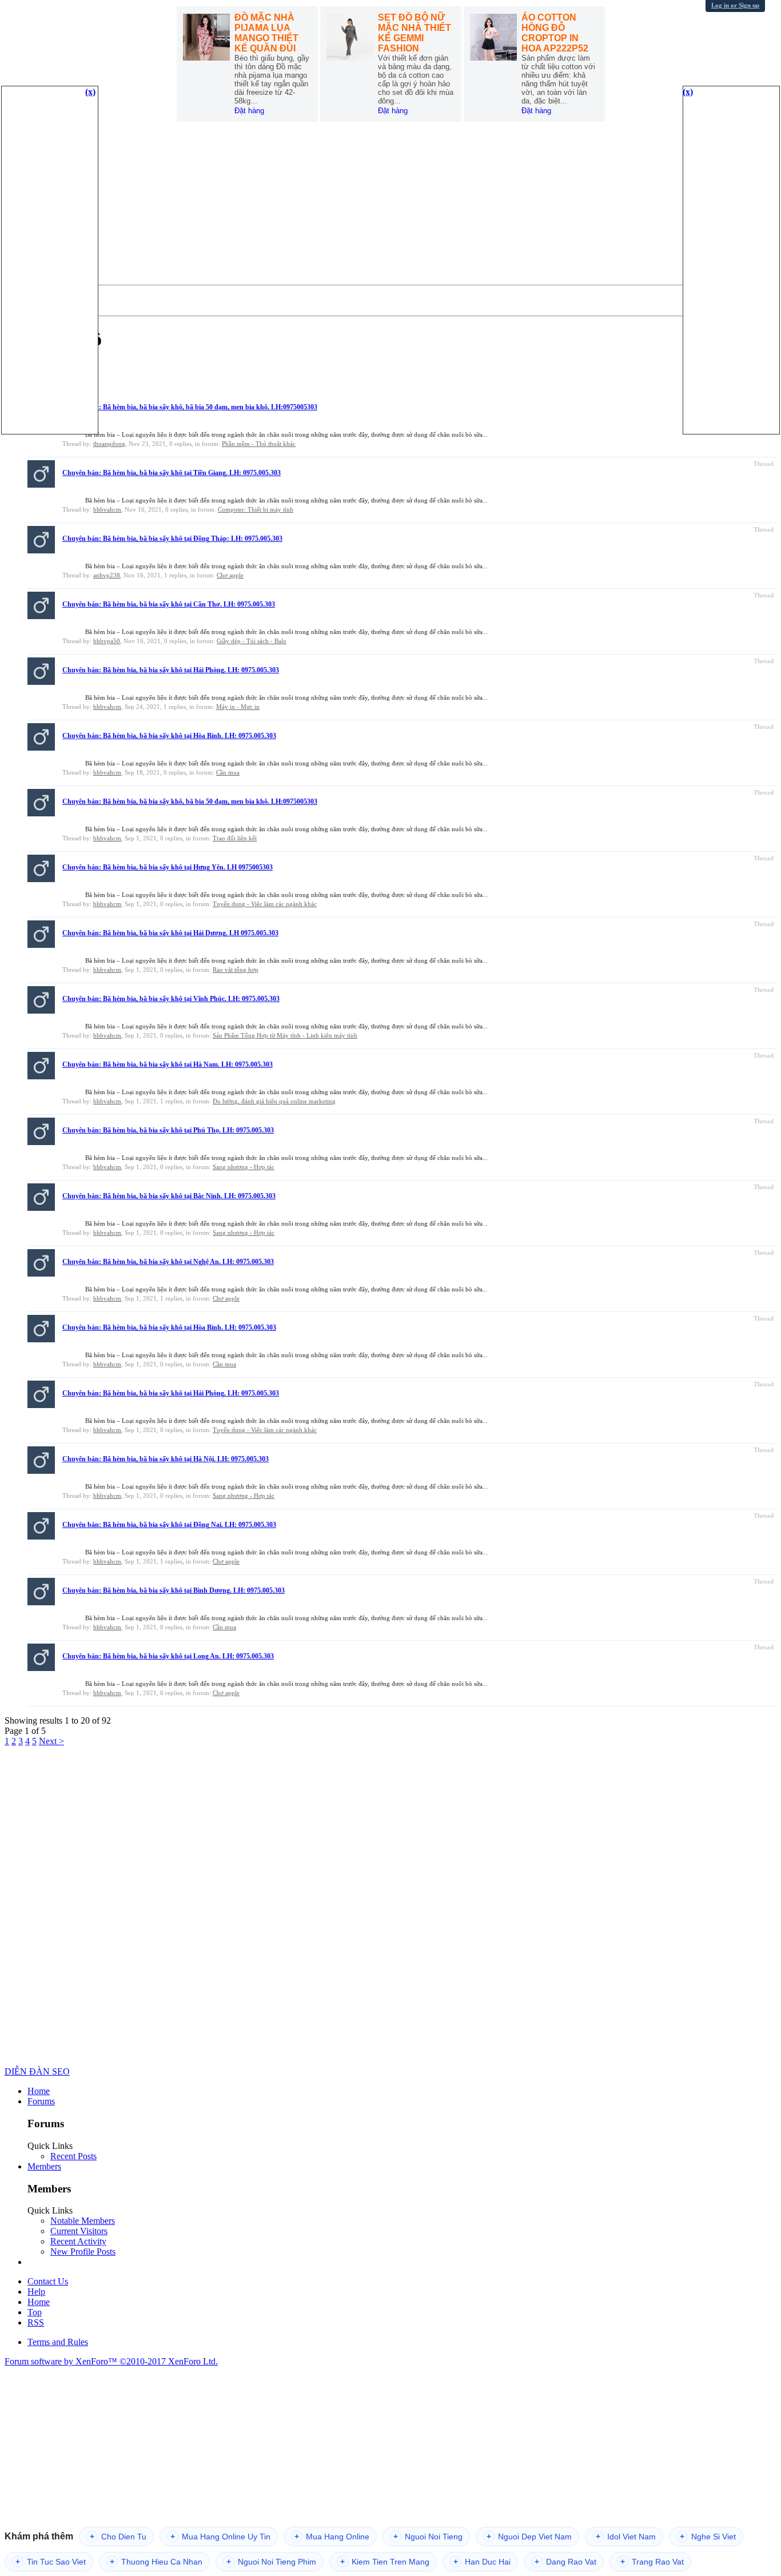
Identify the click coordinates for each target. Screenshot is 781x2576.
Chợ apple (230, 575)
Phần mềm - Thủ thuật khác (259, 444)
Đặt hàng (249, 111)
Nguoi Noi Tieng (428, 2537)
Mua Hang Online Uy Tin (220, 2537)
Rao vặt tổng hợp (236, 970)
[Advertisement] (390, 205)
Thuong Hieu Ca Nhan (156, 2562)
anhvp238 (107, 575)
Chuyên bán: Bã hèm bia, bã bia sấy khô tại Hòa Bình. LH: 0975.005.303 (169, 736)
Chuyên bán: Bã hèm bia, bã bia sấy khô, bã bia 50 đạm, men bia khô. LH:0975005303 (190, 407)
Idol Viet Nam (626, 2537)
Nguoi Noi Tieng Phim (271, 2562)
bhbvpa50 (107, 641)
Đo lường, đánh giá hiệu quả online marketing (274, 1101)
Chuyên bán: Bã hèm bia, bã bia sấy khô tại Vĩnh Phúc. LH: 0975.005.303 (171, 999)
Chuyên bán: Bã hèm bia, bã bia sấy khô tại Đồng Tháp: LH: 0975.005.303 (172, 539)
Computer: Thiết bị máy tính (256, 509)
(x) (90, 92)
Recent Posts (73, 2156)
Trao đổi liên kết (235, 838)
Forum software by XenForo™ (111, 2361)
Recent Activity (78, 2241)
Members (44, 2166)
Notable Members (83, 2221)
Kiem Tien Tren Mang (385, 2562)
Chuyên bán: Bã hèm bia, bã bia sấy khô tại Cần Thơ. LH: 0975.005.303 (169, 604)
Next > (51, 1741)
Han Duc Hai (482, 2562)
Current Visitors (79, 2231)
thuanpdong (109, 444)
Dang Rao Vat (565, 2562)
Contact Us (48, 2281)
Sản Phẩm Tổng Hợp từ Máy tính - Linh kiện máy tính (285, 1035)
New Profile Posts (83, 2252)
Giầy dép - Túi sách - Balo (252, 641)
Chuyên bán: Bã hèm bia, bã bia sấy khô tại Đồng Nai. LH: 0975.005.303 (169, 1525)
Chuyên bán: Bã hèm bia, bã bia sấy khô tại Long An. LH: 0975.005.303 (168, 1656)
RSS (36, 2322)
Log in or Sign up (735, 5)
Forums (41, 2101)
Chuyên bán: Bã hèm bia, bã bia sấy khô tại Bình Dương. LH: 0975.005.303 (174, 1590)
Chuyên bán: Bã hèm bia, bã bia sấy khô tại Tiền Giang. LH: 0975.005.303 (172, 473)
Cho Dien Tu (118, 2537)
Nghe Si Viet (708, 2537)
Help (36, 2292)
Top (35, 2312)
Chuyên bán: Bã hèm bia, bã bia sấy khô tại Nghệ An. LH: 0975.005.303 (168, 1262)
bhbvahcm (107, 509)
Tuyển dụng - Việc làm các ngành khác (265, 904)
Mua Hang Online (332, 2537)
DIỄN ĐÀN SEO (37, 2071)
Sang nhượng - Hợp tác (244, 1167)
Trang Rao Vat (652, 2562)
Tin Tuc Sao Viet (51, 2562)
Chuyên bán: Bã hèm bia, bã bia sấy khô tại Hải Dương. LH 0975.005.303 (170, 933)
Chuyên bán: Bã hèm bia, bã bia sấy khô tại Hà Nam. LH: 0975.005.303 (168, 1064)
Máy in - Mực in (238, 707)
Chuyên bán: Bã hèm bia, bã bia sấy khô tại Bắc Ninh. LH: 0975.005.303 (169, 1196)
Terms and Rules (58, 2342)
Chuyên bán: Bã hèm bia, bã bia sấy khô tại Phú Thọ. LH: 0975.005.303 (168, 1130)
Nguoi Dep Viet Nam (529, 2537)
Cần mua (228, 772)
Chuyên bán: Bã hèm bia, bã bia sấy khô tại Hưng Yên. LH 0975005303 (168, 867)
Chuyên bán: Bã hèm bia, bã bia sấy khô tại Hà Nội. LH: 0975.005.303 (166, 1459)
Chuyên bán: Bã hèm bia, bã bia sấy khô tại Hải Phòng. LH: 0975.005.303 (171, 670)
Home (39, 2091)
